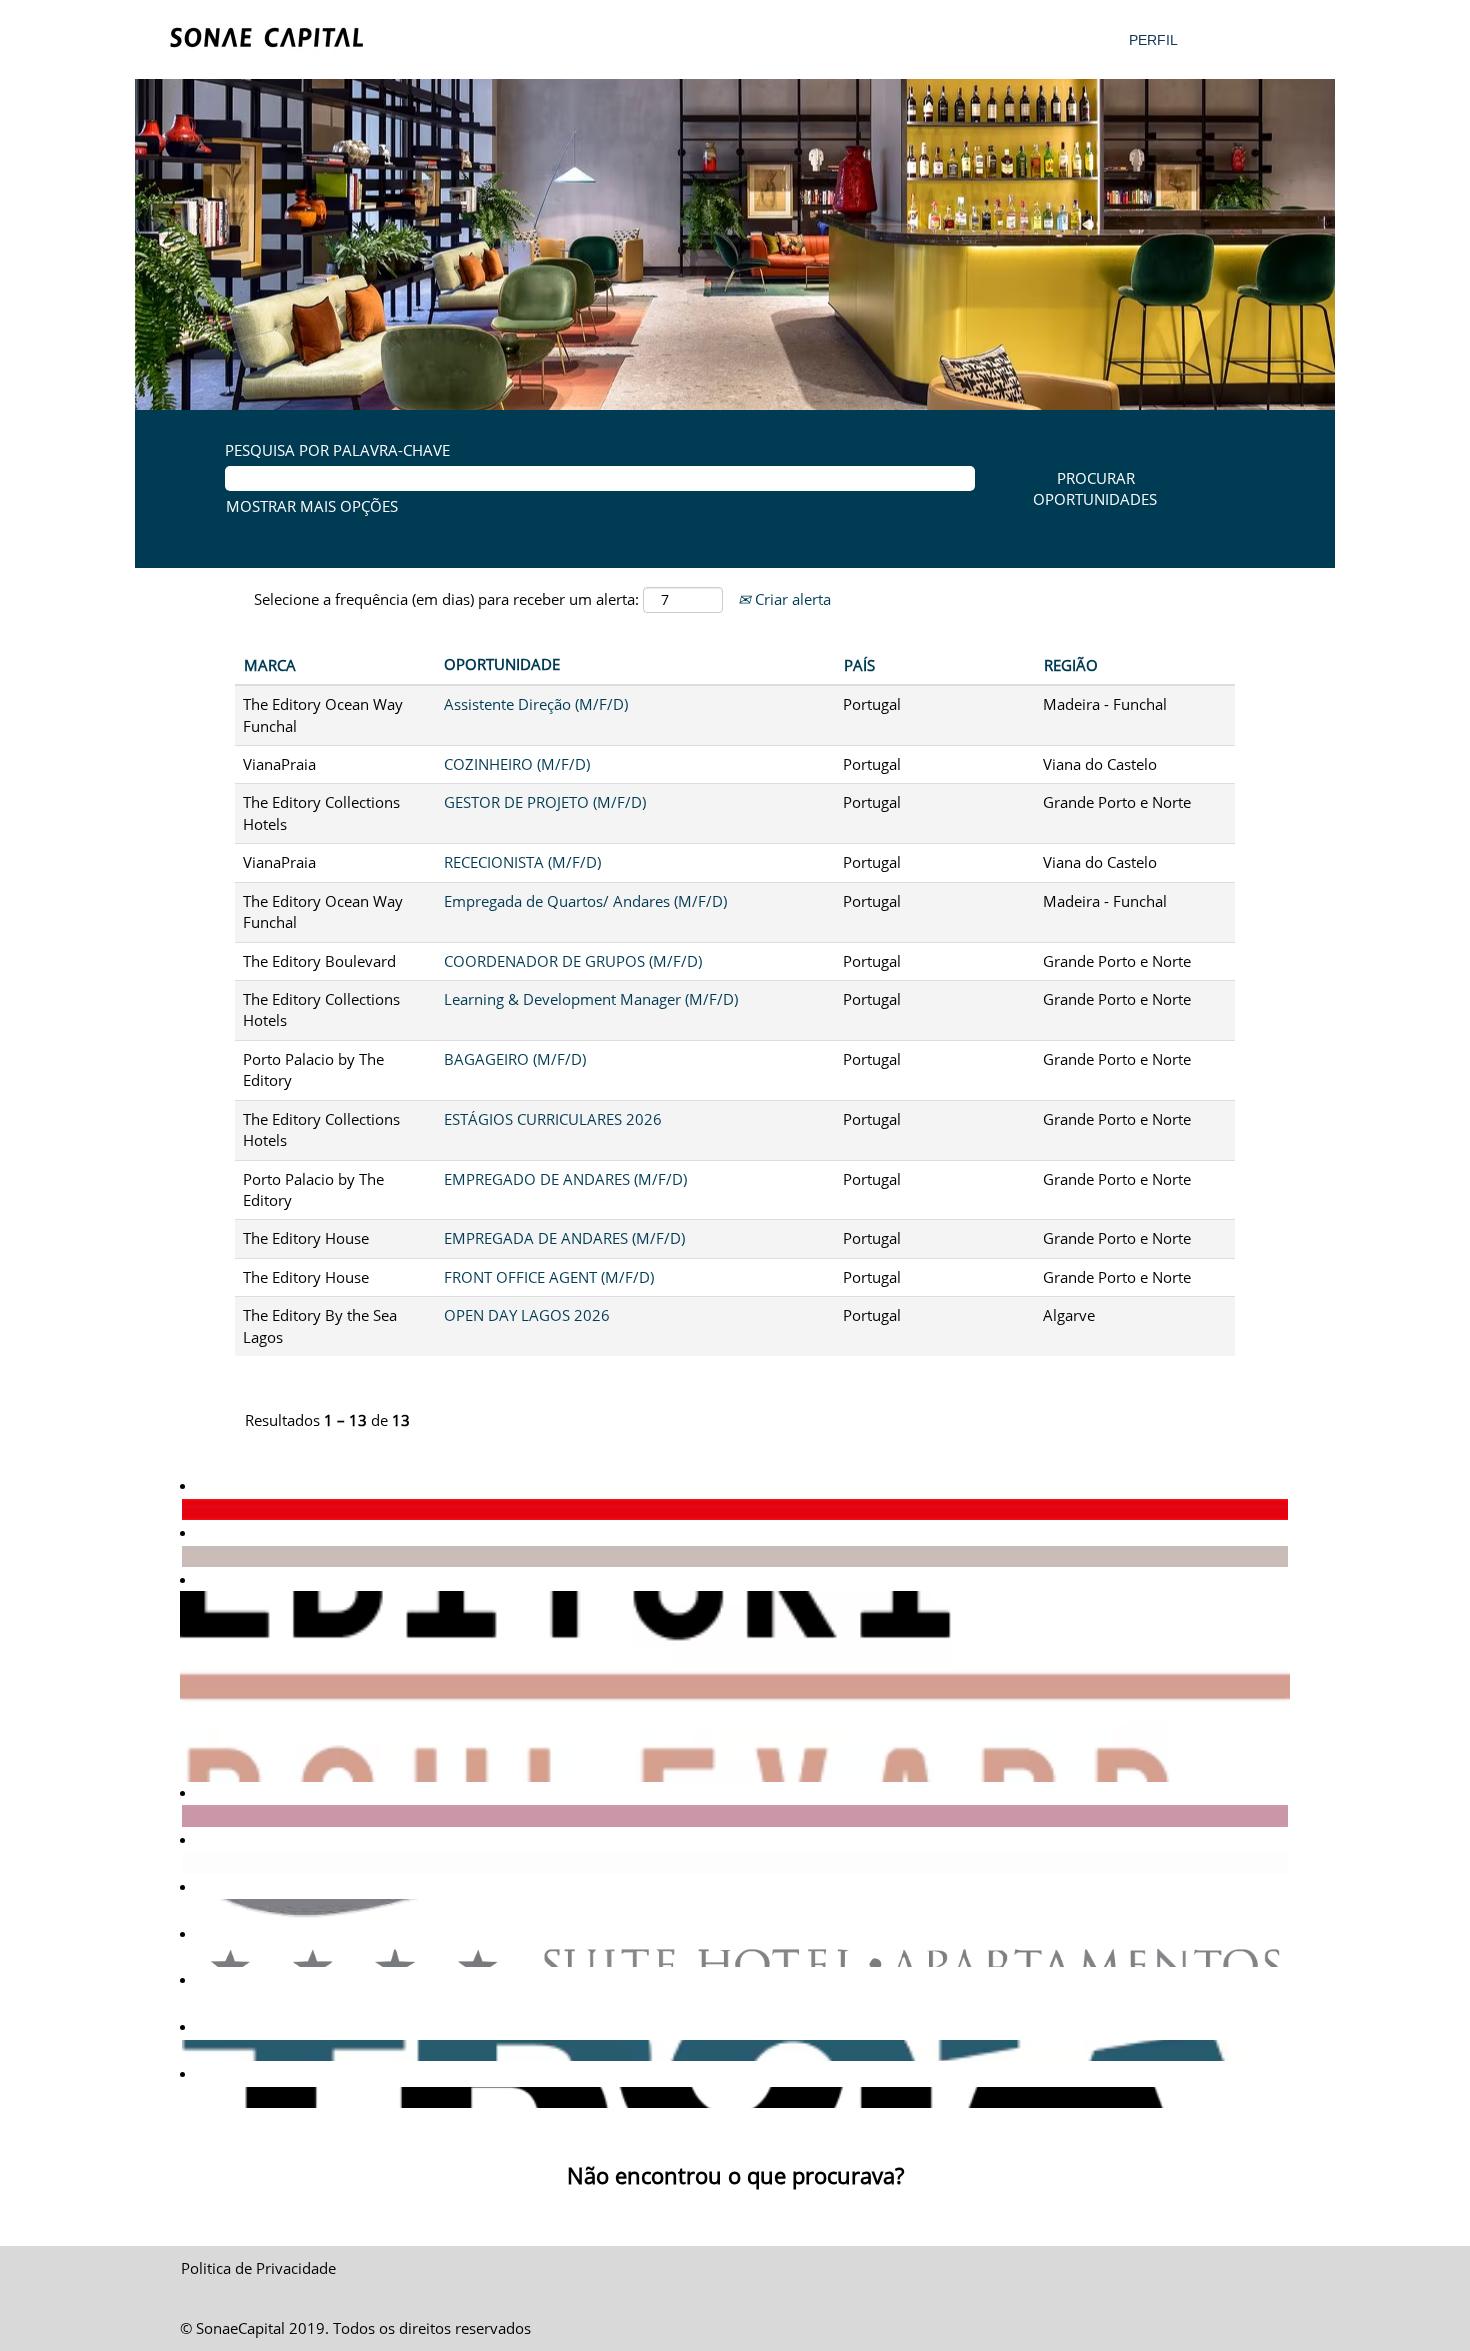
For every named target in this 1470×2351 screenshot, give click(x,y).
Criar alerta (791, 599)
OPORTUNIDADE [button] (502, 664)
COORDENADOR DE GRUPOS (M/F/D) (573, 961)
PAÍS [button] (859, 665)
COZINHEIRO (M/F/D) (517, 764)
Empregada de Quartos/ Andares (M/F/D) (585, 901)
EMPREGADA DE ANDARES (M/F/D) (564, 1238)
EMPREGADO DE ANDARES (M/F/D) (565, 1179)
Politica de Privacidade (258, 2268)
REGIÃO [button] (1071, 665)
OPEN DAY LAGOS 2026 (527, 1315)
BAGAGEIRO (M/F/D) (515, 1059)
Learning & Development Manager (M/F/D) (591, 999)
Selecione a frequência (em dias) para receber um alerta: (446, 599)
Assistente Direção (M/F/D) (536, 704)
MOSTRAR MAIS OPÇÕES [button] (312, 506)
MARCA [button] (270, 665)
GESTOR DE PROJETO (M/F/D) (545, 802)
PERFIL (1153, 40)
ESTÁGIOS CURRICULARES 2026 (553, 1119)
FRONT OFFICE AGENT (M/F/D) (549, 1277)
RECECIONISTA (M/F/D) (522, 862)
